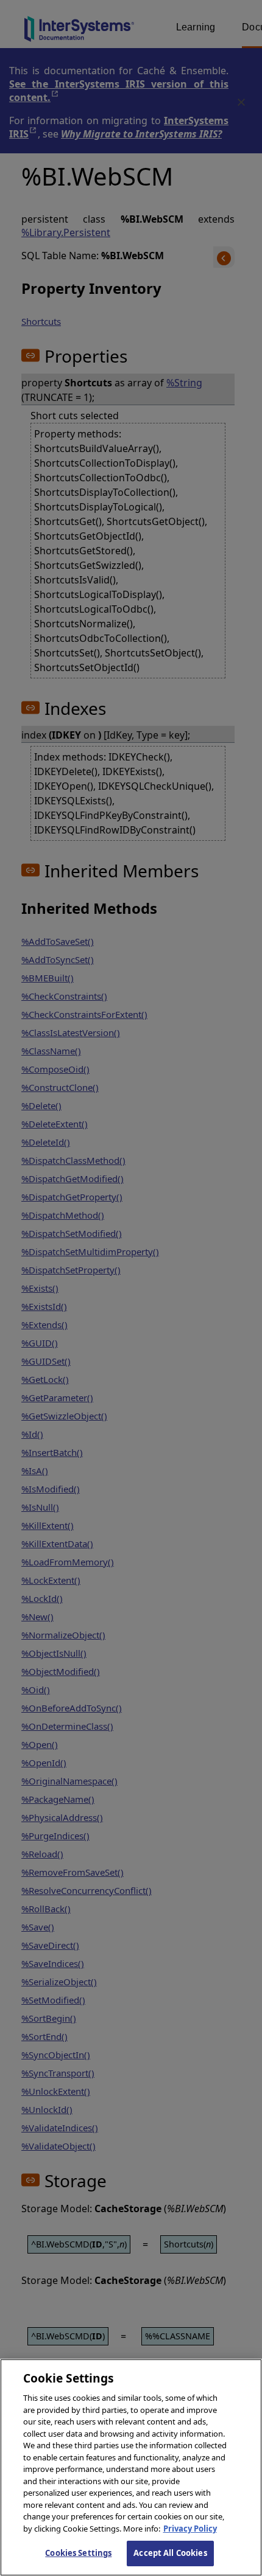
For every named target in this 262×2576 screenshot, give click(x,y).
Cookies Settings (78, 2553)
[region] (131, 2467)
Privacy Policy (190, 2529)
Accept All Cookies (170, 2553)
